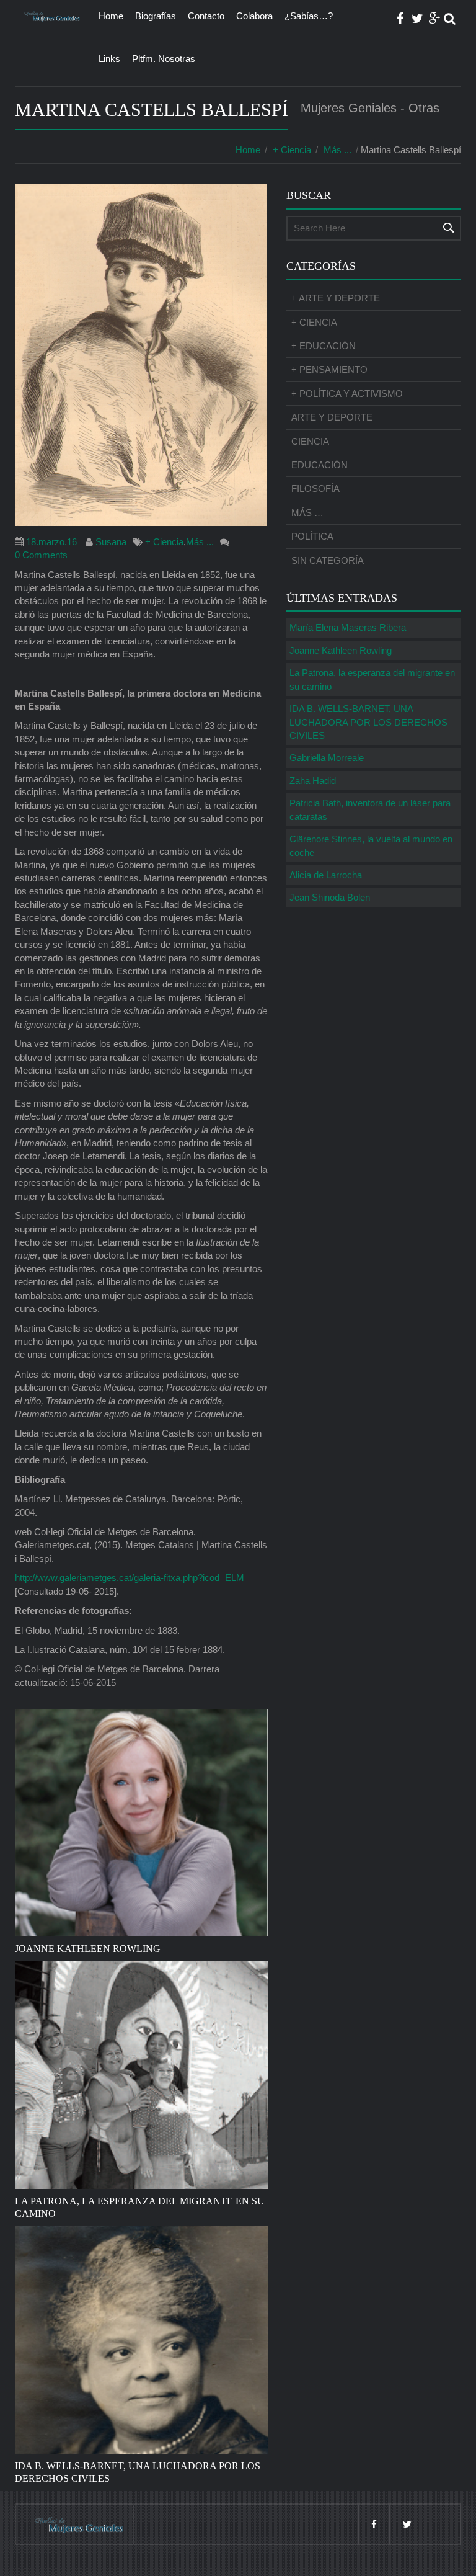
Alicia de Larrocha (326, 875)
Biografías (156, 16)
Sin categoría (328, 560)
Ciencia (310, 441)
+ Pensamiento (329, 369)
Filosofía (315, 488)
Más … (307, 513)
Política (312, 536)
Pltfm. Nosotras (164, 59)
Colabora (254, 16)
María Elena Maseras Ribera (348, 627)
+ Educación (324, 346)
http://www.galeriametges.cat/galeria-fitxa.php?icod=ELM (130, 1578)
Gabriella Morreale (327, 758)
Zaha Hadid (313, 781)
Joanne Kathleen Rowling (341, 650)
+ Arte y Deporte (336, 298)
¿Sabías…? (309, 16)
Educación (320, 465)
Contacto (206, 16)
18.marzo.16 (51, 542)
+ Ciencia (292, 150)
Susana (111, 542)
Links (109, 59)
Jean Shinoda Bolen (330, 897)
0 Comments (41, 555)
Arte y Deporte (332, 417)
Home (111, 16)
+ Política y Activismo (347, 394)
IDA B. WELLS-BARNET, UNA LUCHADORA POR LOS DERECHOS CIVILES (368, 722)
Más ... (337, 150)
